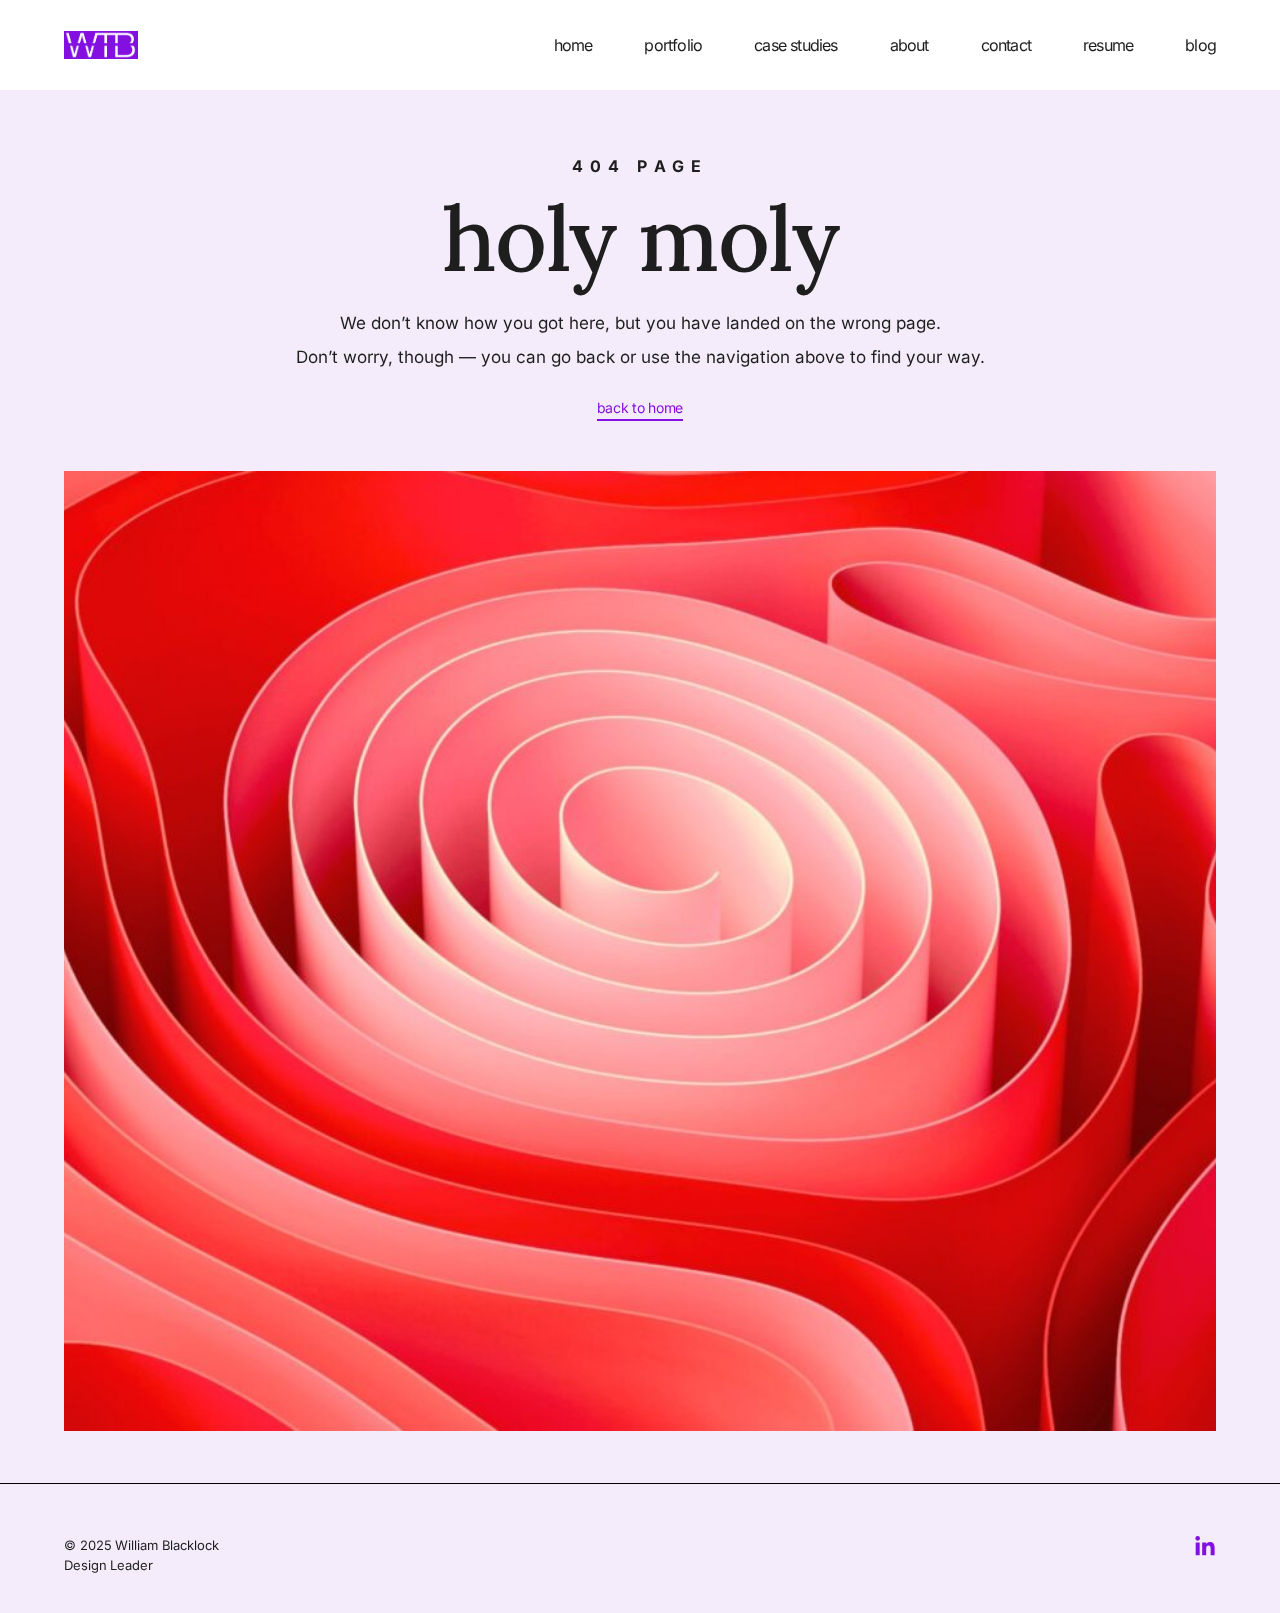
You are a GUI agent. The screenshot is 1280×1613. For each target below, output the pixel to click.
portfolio (673, 45)
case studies (795, 45)
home (573, 45)
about (909, 45)
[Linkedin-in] (1205, 1547)
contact (1006, 45)
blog (1200, 45)
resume (1108, 45)
